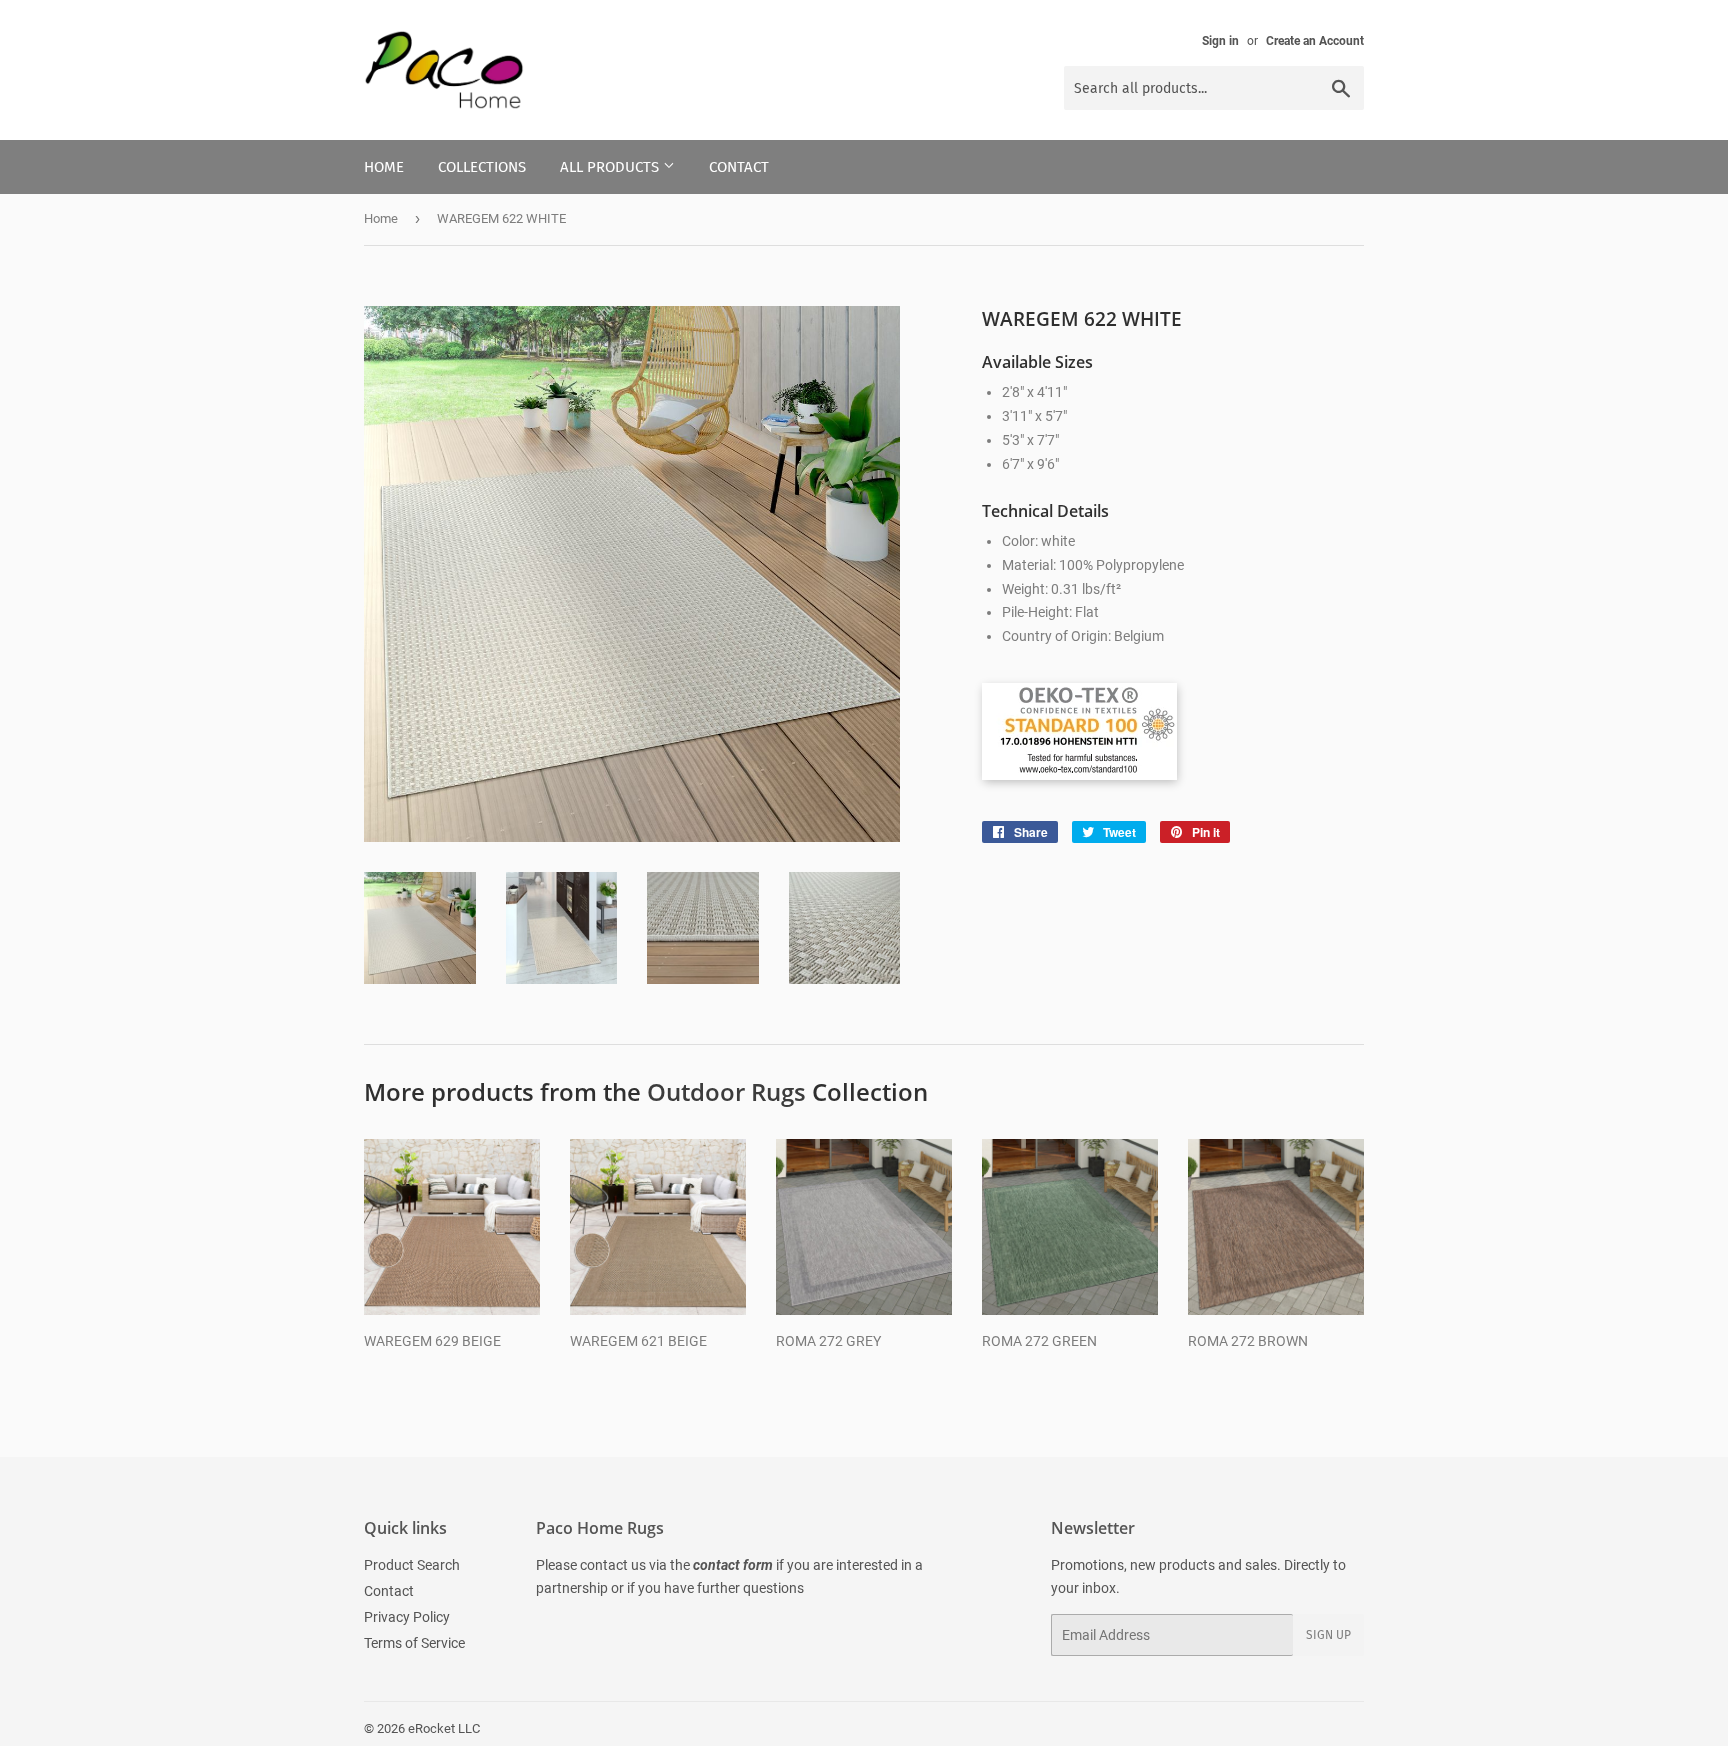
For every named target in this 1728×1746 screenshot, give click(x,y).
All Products (611, 167)
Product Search (412, 1565)
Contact (739, 167)
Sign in (1220, 41)
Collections (482, 167)
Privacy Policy (407, 1617)
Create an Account (1315, 41)
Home (384, 167)
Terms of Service (414, 1643)
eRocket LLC (444, 1728)
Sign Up (1328, 1635)
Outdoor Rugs (726, 1091)
